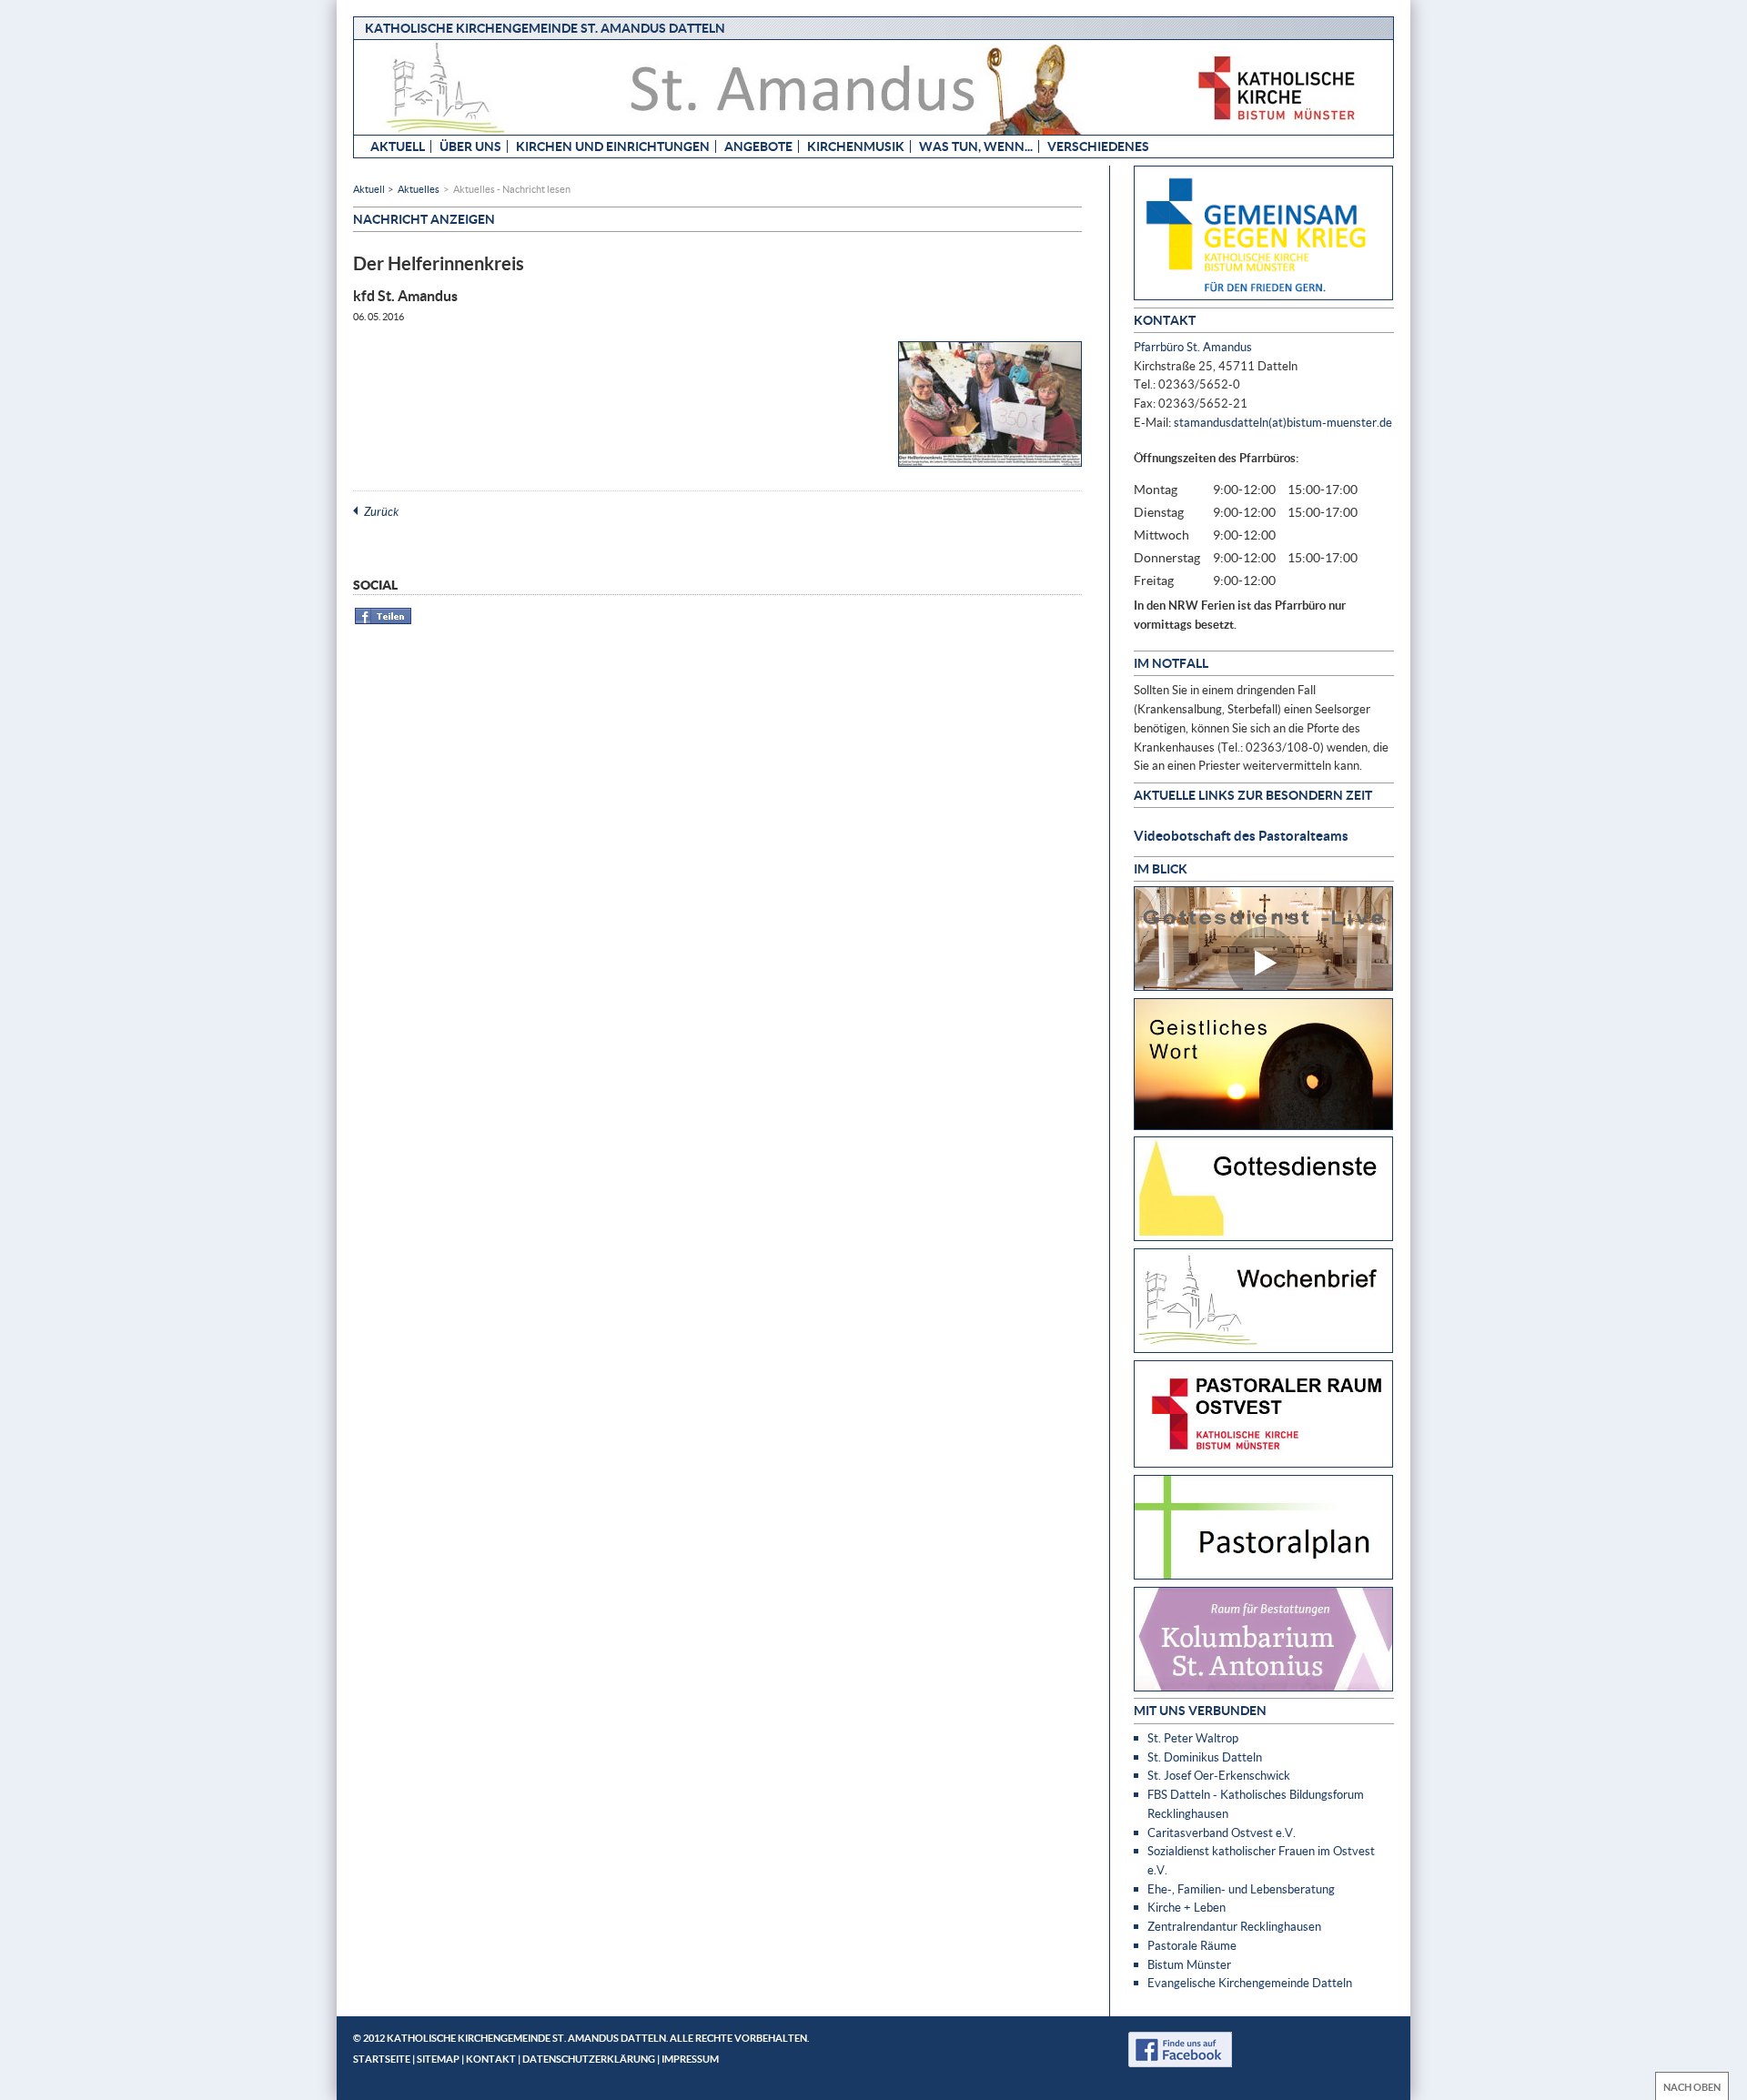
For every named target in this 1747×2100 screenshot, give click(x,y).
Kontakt (491, 2059)
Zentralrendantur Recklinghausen (1234, 1926)
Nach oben (1692, 2087)
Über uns (470, 146)
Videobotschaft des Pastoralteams (1241, 835)
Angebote (758, 146)
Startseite (382, 2059)
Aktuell (398, 146)
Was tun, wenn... (976, 146)
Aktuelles (419, 189)
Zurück (381, 511)
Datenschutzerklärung (589, 2059)
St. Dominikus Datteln (1205, 1757)
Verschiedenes (1098, 146)
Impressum (690, 2059)
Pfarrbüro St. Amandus (1193, 347)
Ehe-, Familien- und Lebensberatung (1241, 1889)
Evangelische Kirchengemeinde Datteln (1250, 1983)
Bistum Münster (1189, 1964)
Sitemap (438, 2059)
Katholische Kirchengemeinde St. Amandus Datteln (545, 28)
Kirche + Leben (1187, 1907)
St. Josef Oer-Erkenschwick (1219, 1775)
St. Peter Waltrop (1193, 1738)
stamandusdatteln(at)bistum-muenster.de (1283, 422)
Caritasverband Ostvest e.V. (1222, 1832)
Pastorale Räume (1192, 1945)
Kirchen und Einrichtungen (613, 146)
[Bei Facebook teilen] (384, 621)
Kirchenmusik (856, 146)
